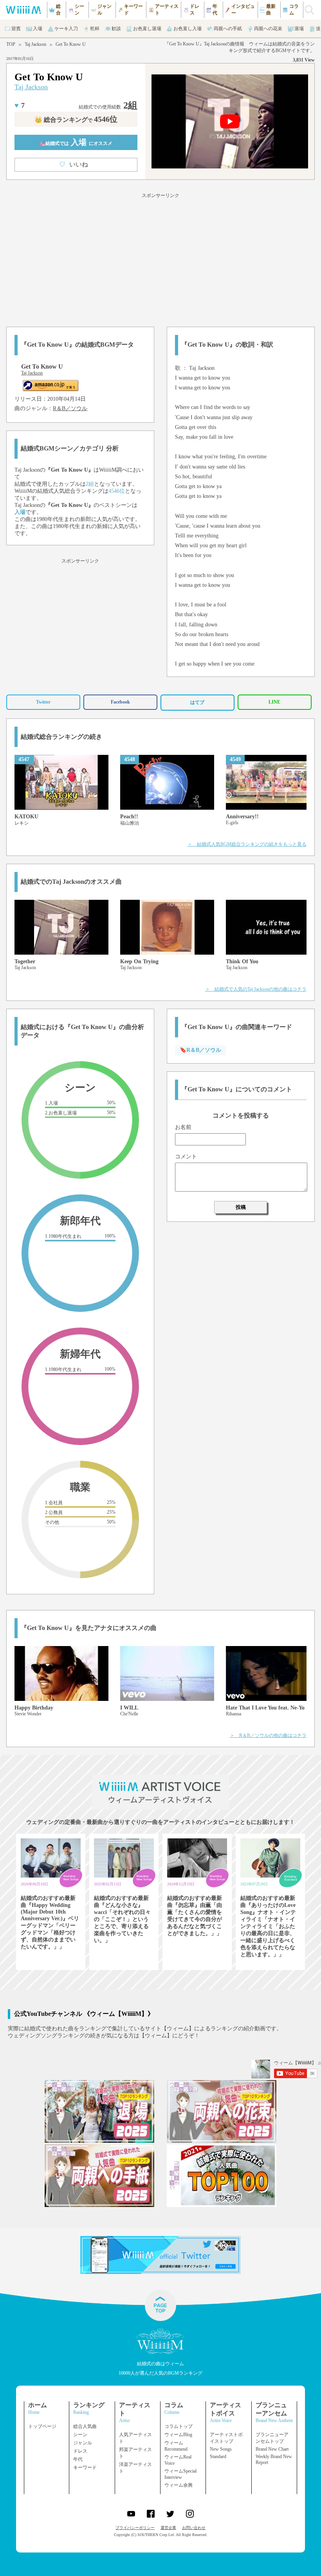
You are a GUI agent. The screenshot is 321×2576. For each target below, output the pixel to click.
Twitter (43, 702)
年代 (78, 2459)
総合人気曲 (85, 2426)
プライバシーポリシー (135, 2528)
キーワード (85, 2467)
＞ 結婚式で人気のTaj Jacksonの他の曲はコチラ (256, 989)
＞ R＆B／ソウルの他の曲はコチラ (268, 1735)
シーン (80, 2435)
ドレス (80, 2451)
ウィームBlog (178, 2435)
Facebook (120, 702)
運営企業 (168, 2528)
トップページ (42, 2426)
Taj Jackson (35, 44)
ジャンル (83, 2443)
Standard (218, 2457)
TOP (11, 44)
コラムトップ (179, 2426)
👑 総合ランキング (76, 120)
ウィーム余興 (179, 2485)
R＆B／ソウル (70, 408)
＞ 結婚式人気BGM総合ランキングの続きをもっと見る (247, 844)
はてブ (197, 702)
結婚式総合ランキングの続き (61, 737)
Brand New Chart (272, 2449)
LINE (274, 702)
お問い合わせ (194, 2528)
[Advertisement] (160, 259)
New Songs (221, 2449)
